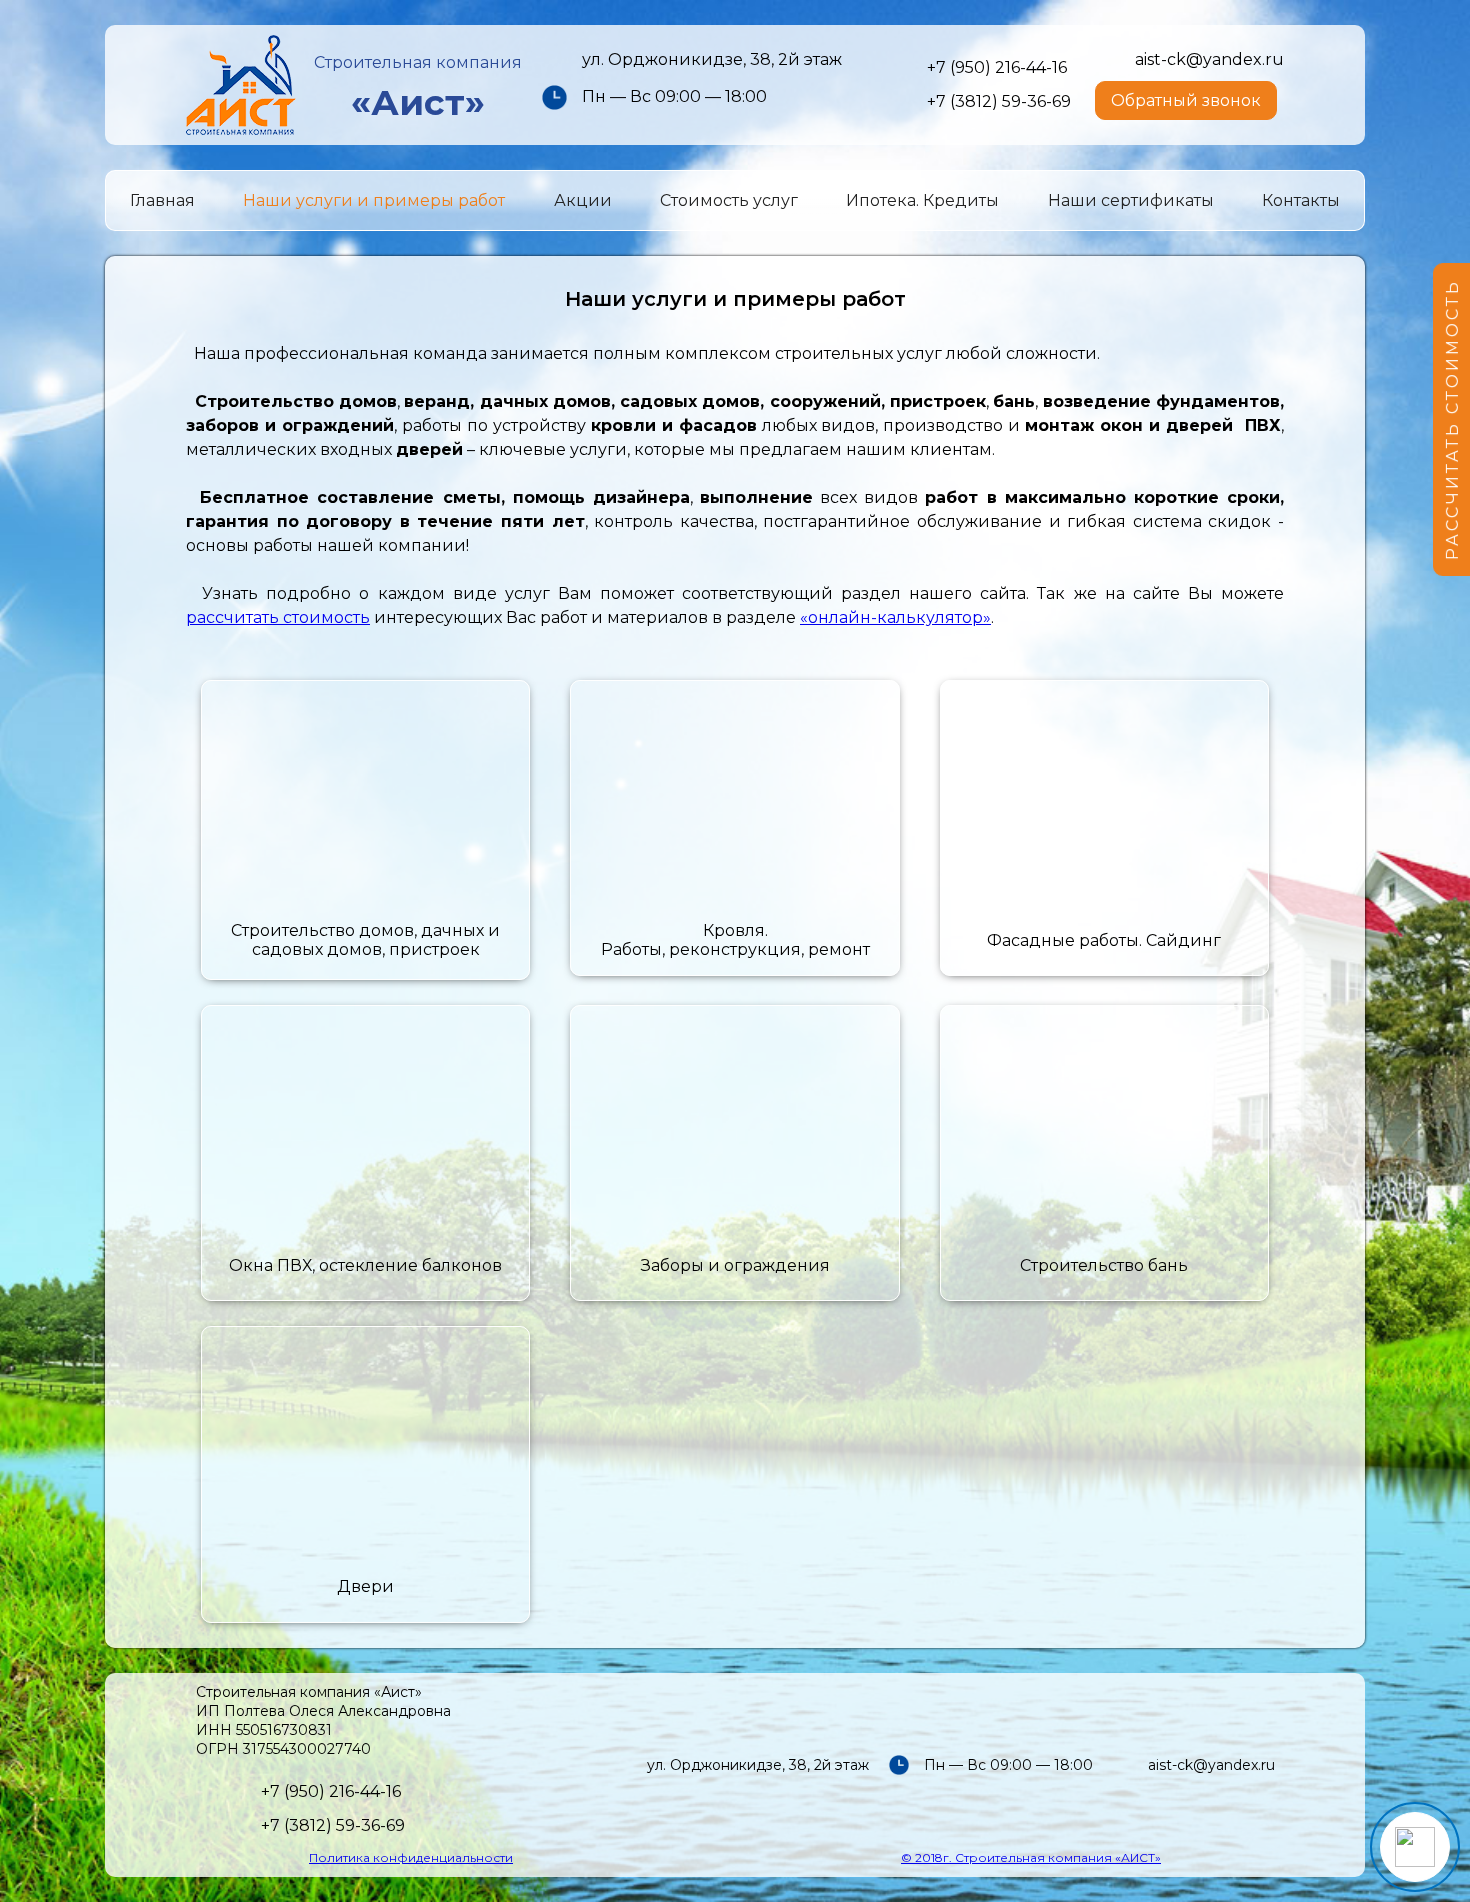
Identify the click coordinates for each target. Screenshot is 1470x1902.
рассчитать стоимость (278, 617)
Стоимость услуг (729, 200)
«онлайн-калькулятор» (895, 617)
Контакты (1301, 200)
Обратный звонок (1186, 100)
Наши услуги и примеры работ (374, 200)
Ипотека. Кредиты (922, 200)
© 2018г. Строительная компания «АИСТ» (1031, 1857)
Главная (162, 200)
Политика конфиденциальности (411, 1857)
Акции (583, 200)
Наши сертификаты (1131, 200)
